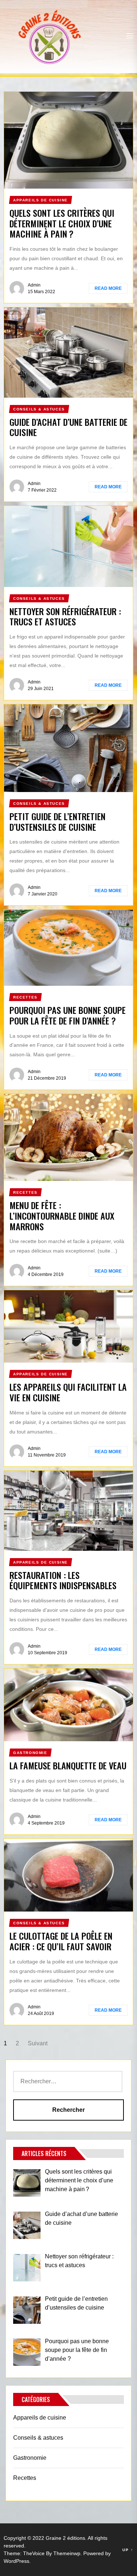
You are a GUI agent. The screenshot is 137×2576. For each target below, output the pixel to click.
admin (34, 285)
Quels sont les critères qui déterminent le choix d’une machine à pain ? (62, 223)
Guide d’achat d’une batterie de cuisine (68, 427)
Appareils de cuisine (40, 2418)
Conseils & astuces (38, 2438)
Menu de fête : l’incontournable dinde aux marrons (62, 1216)
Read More (108, 288)
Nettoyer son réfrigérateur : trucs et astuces (65, 616)
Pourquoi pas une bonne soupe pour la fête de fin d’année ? (68, 1015)
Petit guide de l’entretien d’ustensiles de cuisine (58, 821)
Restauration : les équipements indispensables (63, 1580)
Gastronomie (30, 2458)
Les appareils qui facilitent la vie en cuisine (68, 1392)
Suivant (38, 2043)
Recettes (25, 2478)
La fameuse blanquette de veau (68, 1765)
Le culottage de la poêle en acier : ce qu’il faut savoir (61, 1941)
